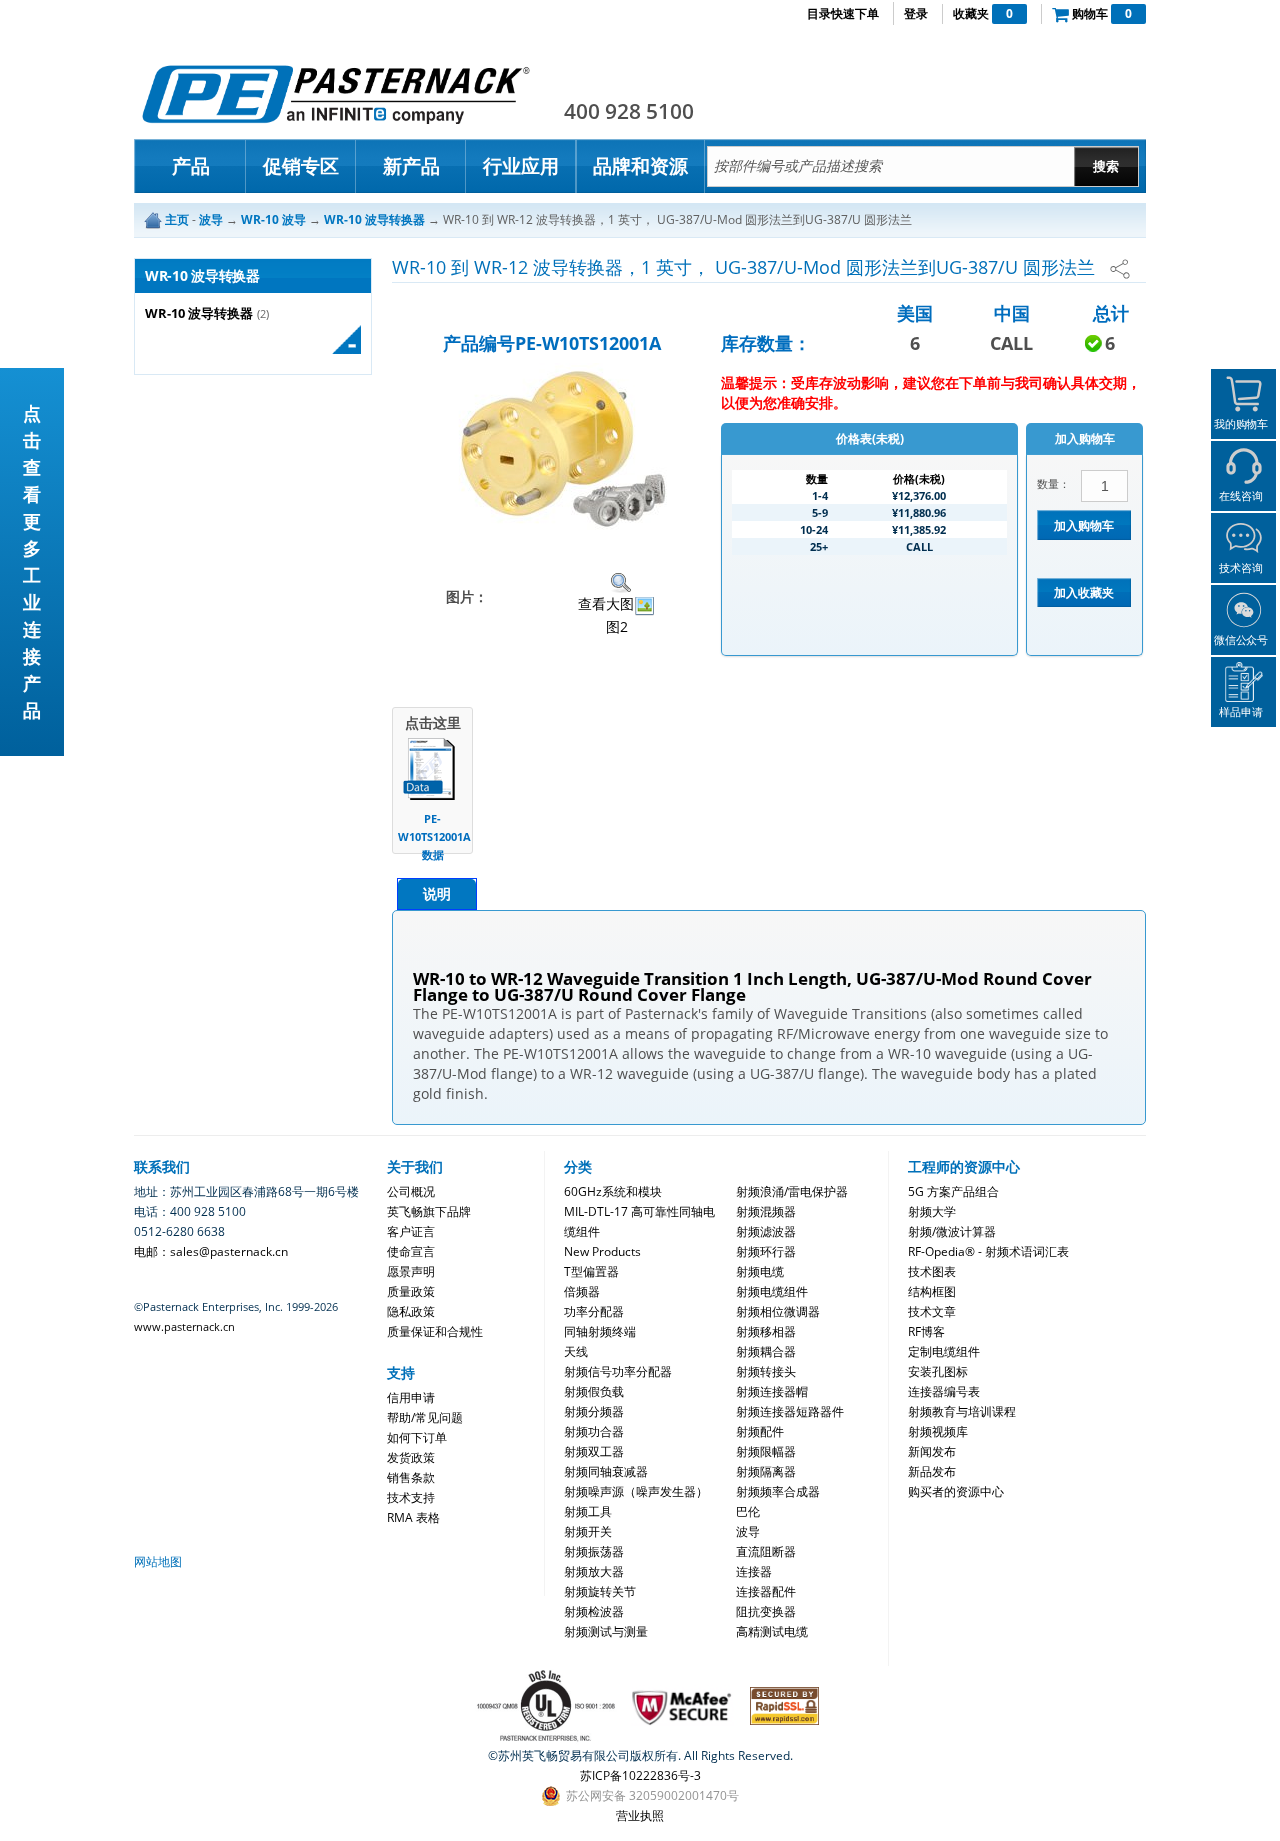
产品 (191, 166)
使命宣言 (411, 1251)
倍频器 (582, 1291)
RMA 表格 (413, 1517)
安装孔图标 (938, 1371)
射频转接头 (766, 1371)
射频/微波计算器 (952, 1231)
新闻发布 (932, 1451)
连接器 (754, 1571)
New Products (602, 1251)
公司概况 (411, 1191)
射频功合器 (594, 1431)
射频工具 (588, 1511)
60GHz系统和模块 (613, 1191)
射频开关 (588, 1531)
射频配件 (760, 1431)
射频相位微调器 (778, 1311)
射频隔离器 (766, 1471)
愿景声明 (411, 1271)
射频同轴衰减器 (606, 1471)
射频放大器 (594, 1571)
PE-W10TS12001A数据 (433, 836)
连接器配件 (766, 1591)
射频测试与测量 (606, 1631)
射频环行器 (766, 1251)
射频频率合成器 (778, 1491)
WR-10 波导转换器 (199, 313)
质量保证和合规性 (435, 1331)
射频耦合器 (766, 1351)
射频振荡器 (594, 1551)
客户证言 (411, 1231)
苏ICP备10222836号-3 (640, 1775)
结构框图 (932, 1291)
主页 (177, 219)
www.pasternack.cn (184, 1326)
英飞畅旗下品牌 (429, 1211)
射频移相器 (766, 1331)
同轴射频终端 (600, 1331)
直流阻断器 (766, 1551)
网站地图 (158, 1561)
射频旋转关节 (600, 1591)
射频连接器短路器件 (790, 1411)
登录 (916, 13)
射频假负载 (594, 1391)
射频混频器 (766, 1211)
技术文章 (932, 1311)
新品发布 (932, 1471)
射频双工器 (594, 1451)
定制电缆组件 (944, 1351)
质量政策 (411, 1291)
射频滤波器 (766, 1231)
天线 (576, 1351)
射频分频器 (594, 1411)
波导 (748, 1531)
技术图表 (932, 1271)
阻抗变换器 (766, 1611)
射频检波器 (594, 1611)
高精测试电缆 (772, 1631)
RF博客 (926, 1331)
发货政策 (411, 1457)
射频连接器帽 (772, 1391)
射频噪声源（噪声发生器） (636, 1491)
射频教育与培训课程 (962, 1411)
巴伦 (748, 1511)
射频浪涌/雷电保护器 (792, 1191)
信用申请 (411, 1397)
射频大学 (932, 1211)
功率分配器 (594, 1311)
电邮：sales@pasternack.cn (211, 1251)
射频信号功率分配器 (618, 1371)
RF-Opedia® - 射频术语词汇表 (988, 1251)
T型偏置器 (591, 1271)
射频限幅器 (766, 1451)
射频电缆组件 (772, 1291)
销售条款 (411, 1477)
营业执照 (640, 1815)
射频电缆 (760, 1271)
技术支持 (411, 1497)
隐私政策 (411, 1311)
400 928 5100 (629, 111)
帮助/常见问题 (425, 1417)
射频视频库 (938, 1431)
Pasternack (336, 94)
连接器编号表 (944, 1391)
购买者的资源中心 (956, 1491)
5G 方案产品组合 (953, 1191)
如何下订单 (417, 1437)
